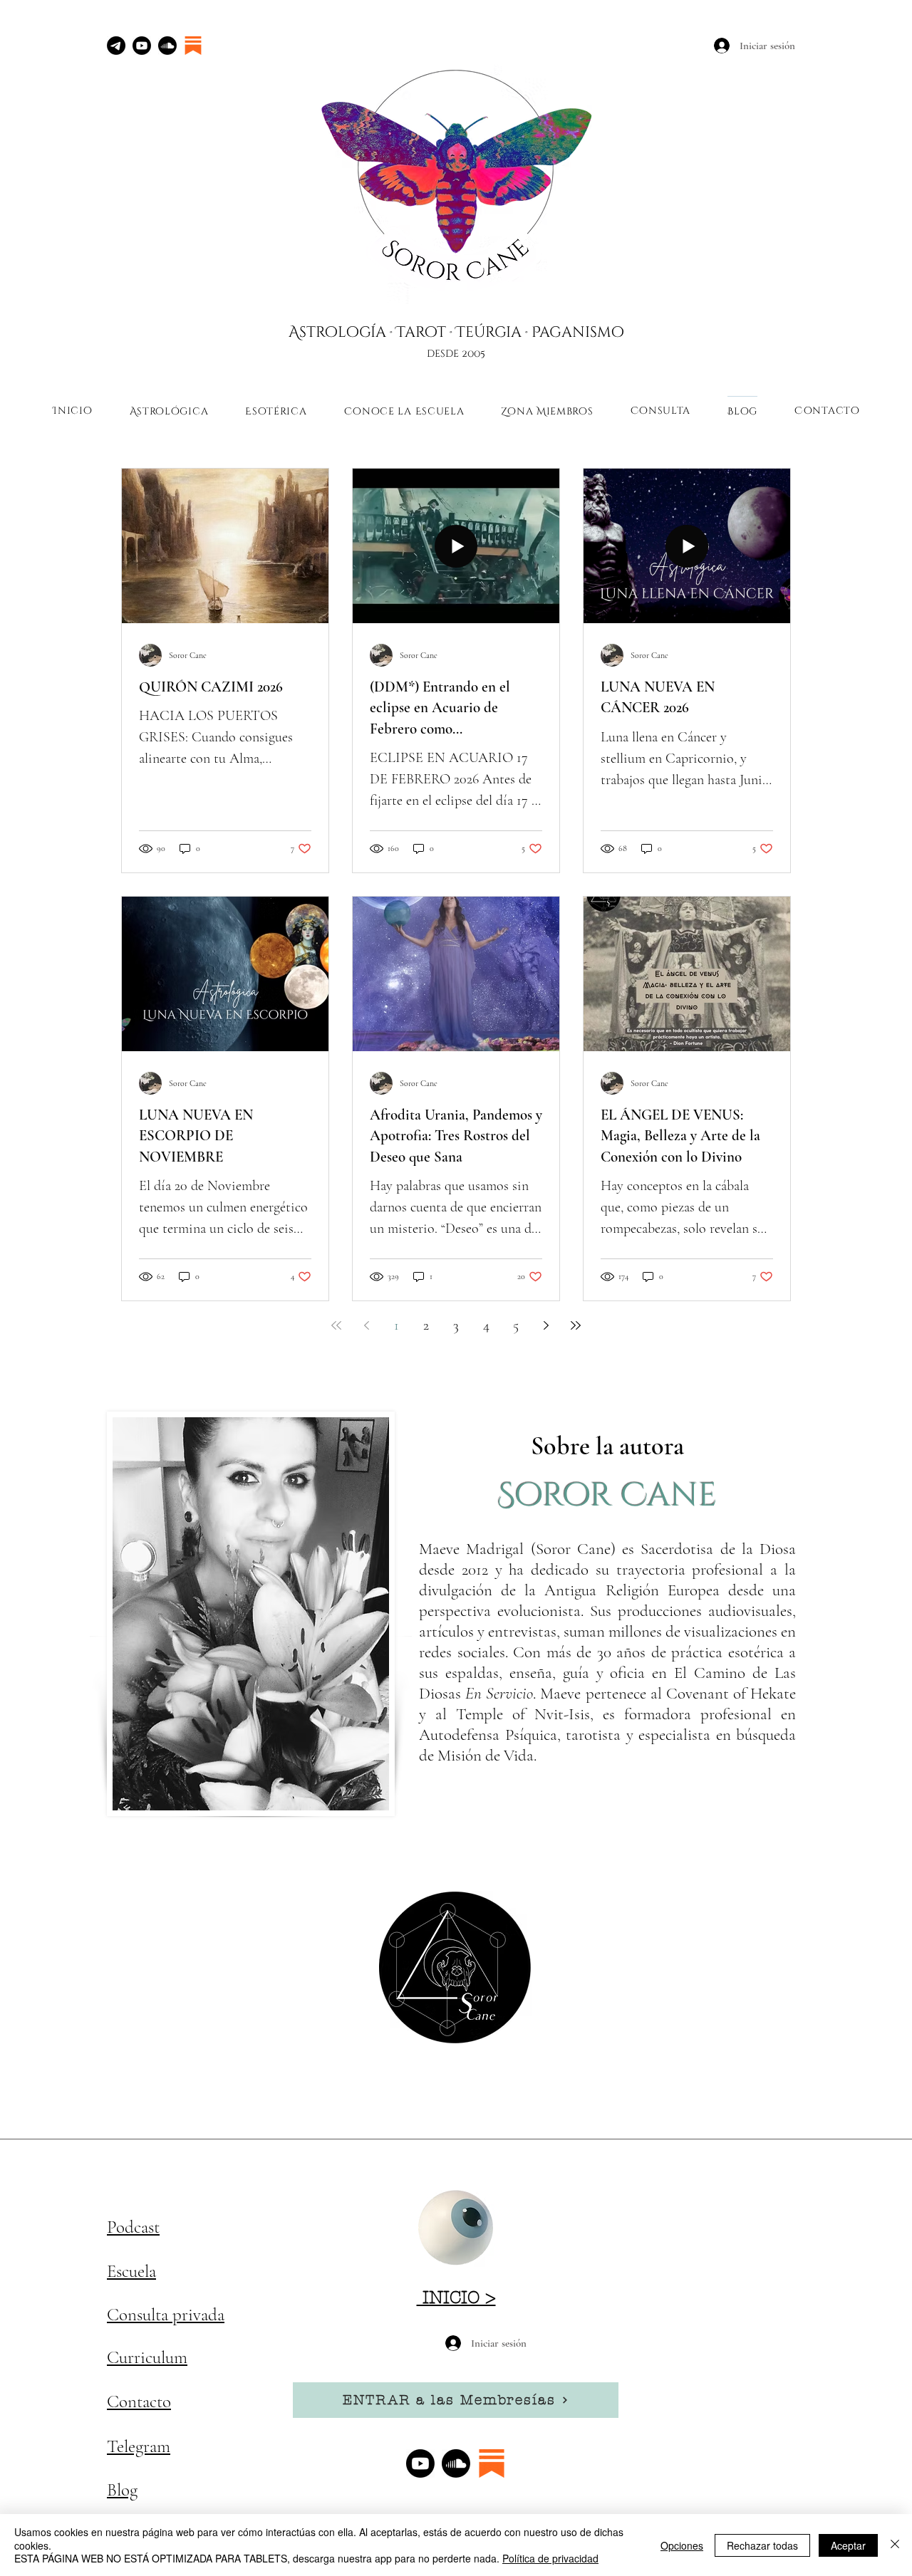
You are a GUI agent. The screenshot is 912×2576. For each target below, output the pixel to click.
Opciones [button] (682, 2545)
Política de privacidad (550, 2558)
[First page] (336, 1325)
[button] (169, 411)
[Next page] (546, 1325)
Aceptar (848, 2545)
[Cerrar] (895, 2545)
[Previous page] (366, 1325)
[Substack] (193, 46)
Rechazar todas (762, 2545)
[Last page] (576, 1325)
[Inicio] (456, 2228)
